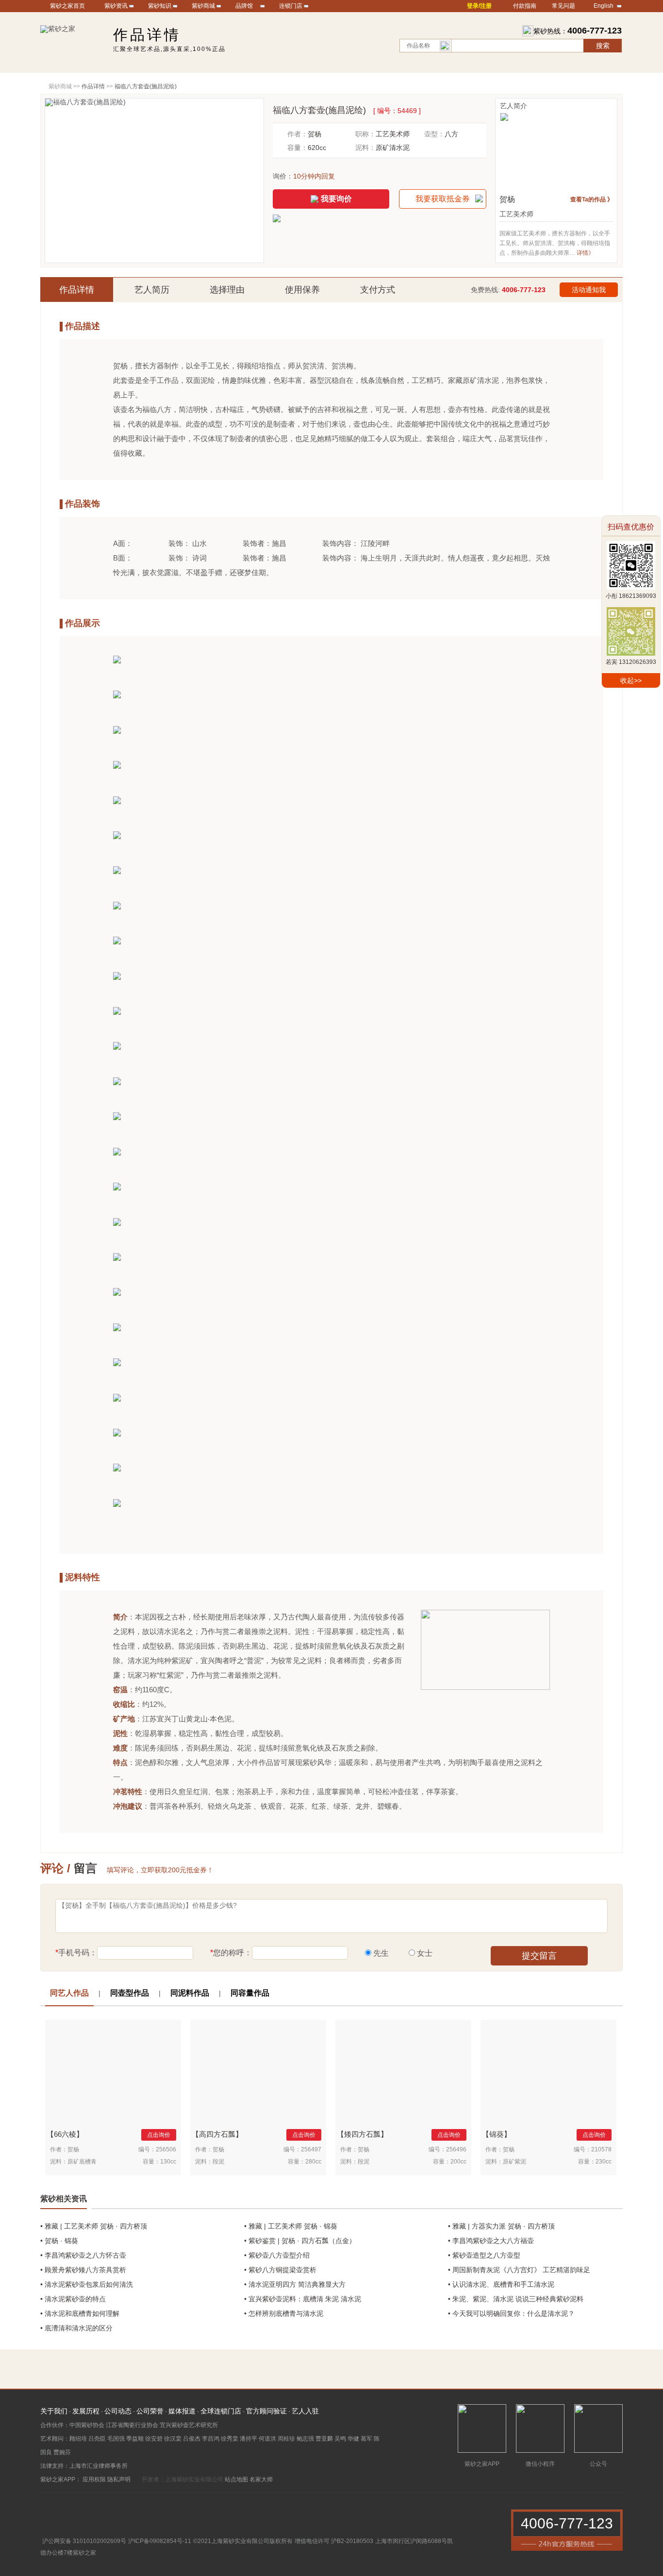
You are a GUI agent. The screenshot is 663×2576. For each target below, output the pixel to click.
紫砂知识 (160, 6)
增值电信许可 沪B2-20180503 (334, 2541)
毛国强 (116, 2439)
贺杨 (315, 134)
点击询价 (159, 2135)
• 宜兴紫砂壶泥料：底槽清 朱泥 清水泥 (303, 2299)
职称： (365, 134)
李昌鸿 (211, 2439)
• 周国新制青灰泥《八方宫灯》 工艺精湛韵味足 (519, 2270)
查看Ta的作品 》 (592, 199)
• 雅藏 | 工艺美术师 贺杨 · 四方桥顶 (94, 2226)
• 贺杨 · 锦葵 (59, 2241)
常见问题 (564, 6)
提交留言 (539, 1956)
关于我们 (54, 2411)
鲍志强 (305, 2439)
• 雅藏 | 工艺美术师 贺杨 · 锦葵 (291, 2226)
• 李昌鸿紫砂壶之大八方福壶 (491, 2241)
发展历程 (86, 2411)
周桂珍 (286, 2439)
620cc (317, 148)
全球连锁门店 (221, 2411)
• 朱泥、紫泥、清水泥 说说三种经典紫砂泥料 (516, 2299)
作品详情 (77, 290)
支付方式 (378, 290)
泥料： (365, 148)
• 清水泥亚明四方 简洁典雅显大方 (295, 2284)
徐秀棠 (230, 2439)
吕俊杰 (192, 2439)
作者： (298, 134)
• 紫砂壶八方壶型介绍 (277, 2255)
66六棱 (65, 2134)
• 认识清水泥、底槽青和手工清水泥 (501, 2284)
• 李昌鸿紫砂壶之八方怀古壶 (83, 2255)
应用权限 (94, 2479)
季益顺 (135, 2439)
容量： (298, 148)
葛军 (366, 2439)
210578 (601, 2149)
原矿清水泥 (393, 148)
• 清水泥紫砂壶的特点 (73, 2299)
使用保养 (302, 290)
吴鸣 (340, 2439)
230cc (604, 2162)
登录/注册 (479, 6)
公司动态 (118, 2411)
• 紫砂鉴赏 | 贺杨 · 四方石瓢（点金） (300, 2241)
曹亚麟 (324, 2439)
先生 (381, 1953)
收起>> (631, 680)
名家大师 (261, 2479)
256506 (166, 2149)
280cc (313, 2162)
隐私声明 (119, 2479)
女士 (425, 1953)
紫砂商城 (203, 6)
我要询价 (336, 199)
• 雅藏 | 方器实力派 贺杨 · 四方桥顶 (501, 2226)
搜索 (603, 46)
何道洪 (267, 2439)
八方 (451, 134)
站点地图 (236, 2479)
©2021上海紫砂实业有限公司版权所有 (243, 2541)
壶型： (434, 134)
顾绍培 (78, 2439)
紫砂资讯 (116, 6)
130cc (168, 2162)
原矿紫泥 (514, 2162)
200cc (458, 2162)
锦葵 (497, 2134)
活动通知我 (589, 290)
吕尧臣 (97, 2439)
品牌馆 (244, 6)
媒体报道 (182, 2411)
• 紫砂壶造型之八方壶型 (484, 2255)
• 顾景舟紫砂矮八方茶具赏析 (83, 2270)
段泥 (218, 2162)
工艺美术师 (393, 134)
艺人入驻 (305, 2411)
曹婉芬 (62, 2452)
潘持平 (249, 2439)
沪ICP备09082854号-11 (160, 2541)
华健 (353, 2439)
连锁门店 (291, 6)
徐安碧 (154, 2439)
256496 (456, 2149)
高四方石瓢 (217, 2134)
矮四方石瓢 (362, 2134)
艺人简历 (152, 290)
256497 (311, 2149)
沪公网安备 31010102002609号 (84, 2541)
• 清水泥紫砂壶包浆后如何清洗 (87, 2284)
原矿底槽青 (82, 2162)
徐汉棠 (173, 2439)
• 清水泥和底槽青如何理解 (80, 2313)
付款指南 (525, 6)
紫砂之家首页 (67, 6)
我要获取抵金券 (443, 199)
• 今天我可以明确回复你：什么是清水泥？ (511, 2313)
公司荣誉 (150, 2411)
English (604, 6)
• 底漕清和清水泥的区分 (76, 2328)
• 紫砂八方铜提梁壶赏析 (280, 2270)
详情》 (585, 253)
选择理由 (227, 290)
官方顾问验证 (266, 2411)
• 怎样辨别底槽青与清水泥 (284, 2313)
